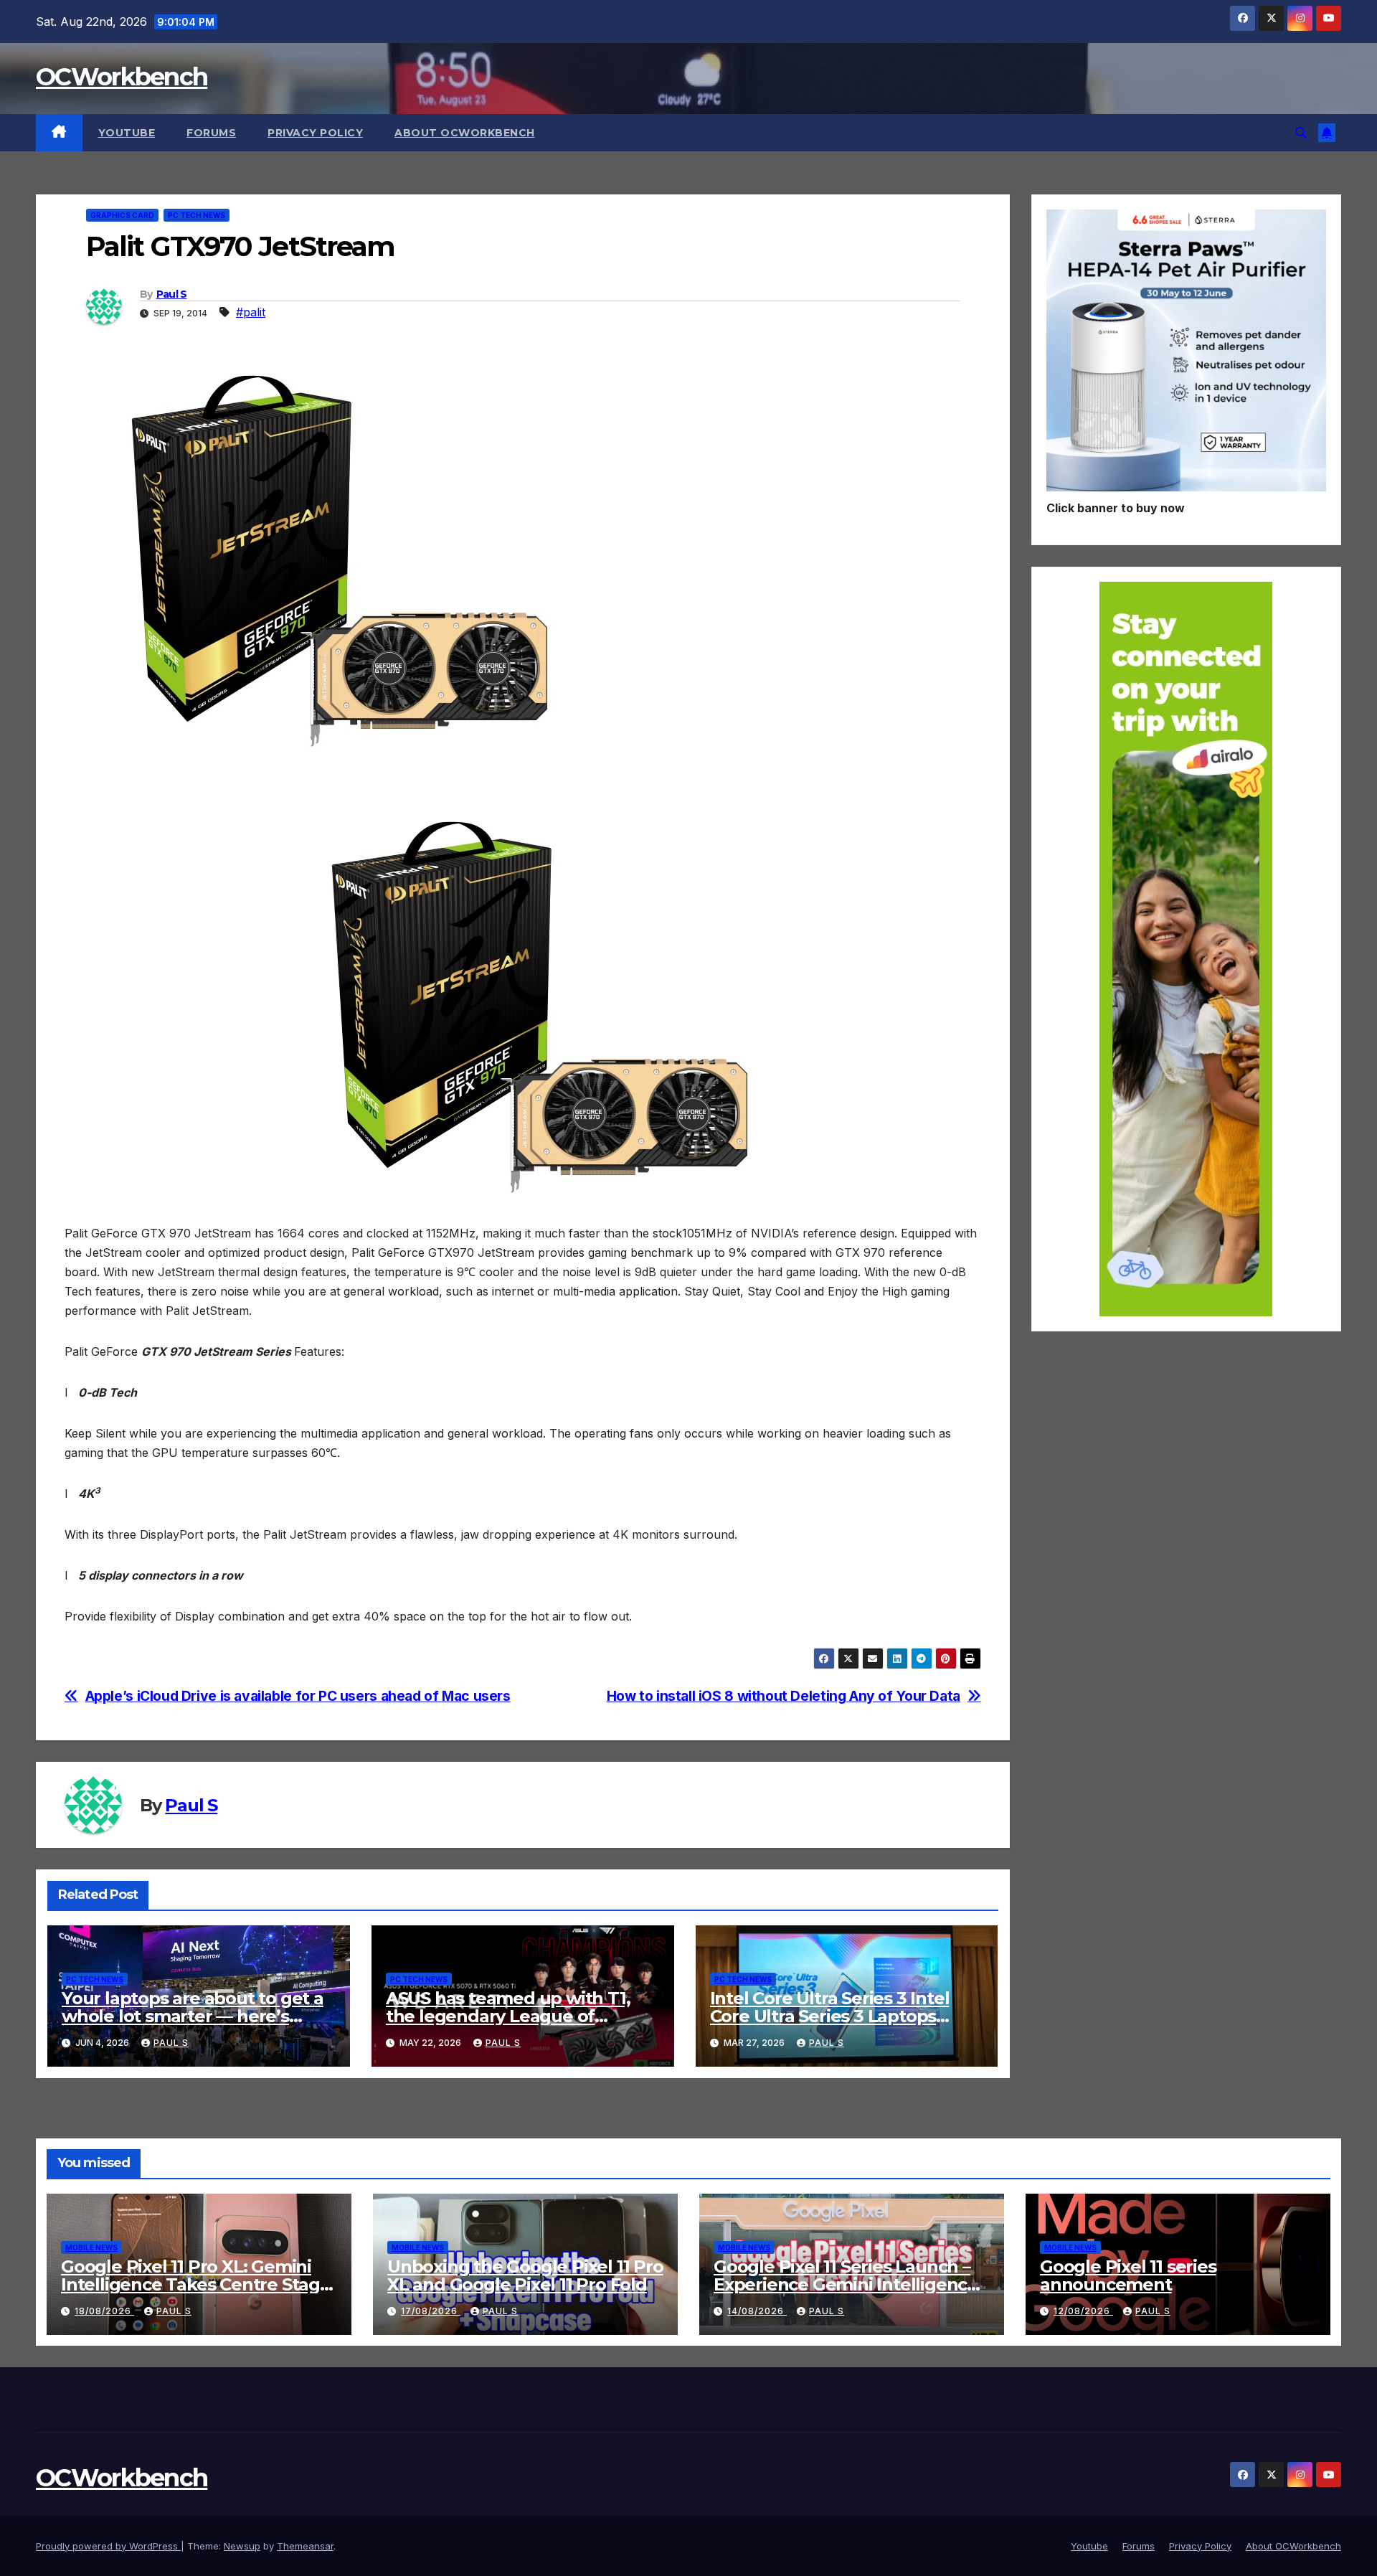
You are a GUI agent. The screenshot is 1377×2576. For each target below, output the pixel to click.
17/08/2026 (431, 2311)
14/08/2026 (757, 2311)
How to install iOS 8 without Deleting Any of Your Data (784, 1696)
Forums (211, 133)
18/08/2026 (104, 2311)
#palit (251, 312)
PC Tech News (197, 215)
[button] (1301, 133)
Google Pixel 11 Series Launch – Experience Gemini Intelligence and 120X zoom (846, 2284)
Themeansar (305, 2546)
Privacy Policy (315, 133)
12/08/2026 (1083, 2311)
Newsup (242, 2546)
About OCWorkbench (465, 133)
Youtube (127, 133)
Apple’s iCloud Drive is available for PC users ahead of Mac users (298, 1696)
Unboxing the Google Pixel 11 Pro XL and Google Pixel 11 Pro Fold (525, 2275)
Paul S (172, 294)
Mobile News (91, 2247)
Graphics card (122, 215)
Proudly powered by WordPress (108, 2546)
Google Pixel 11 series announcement (1128, 2275)
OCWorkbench (122, 77)
